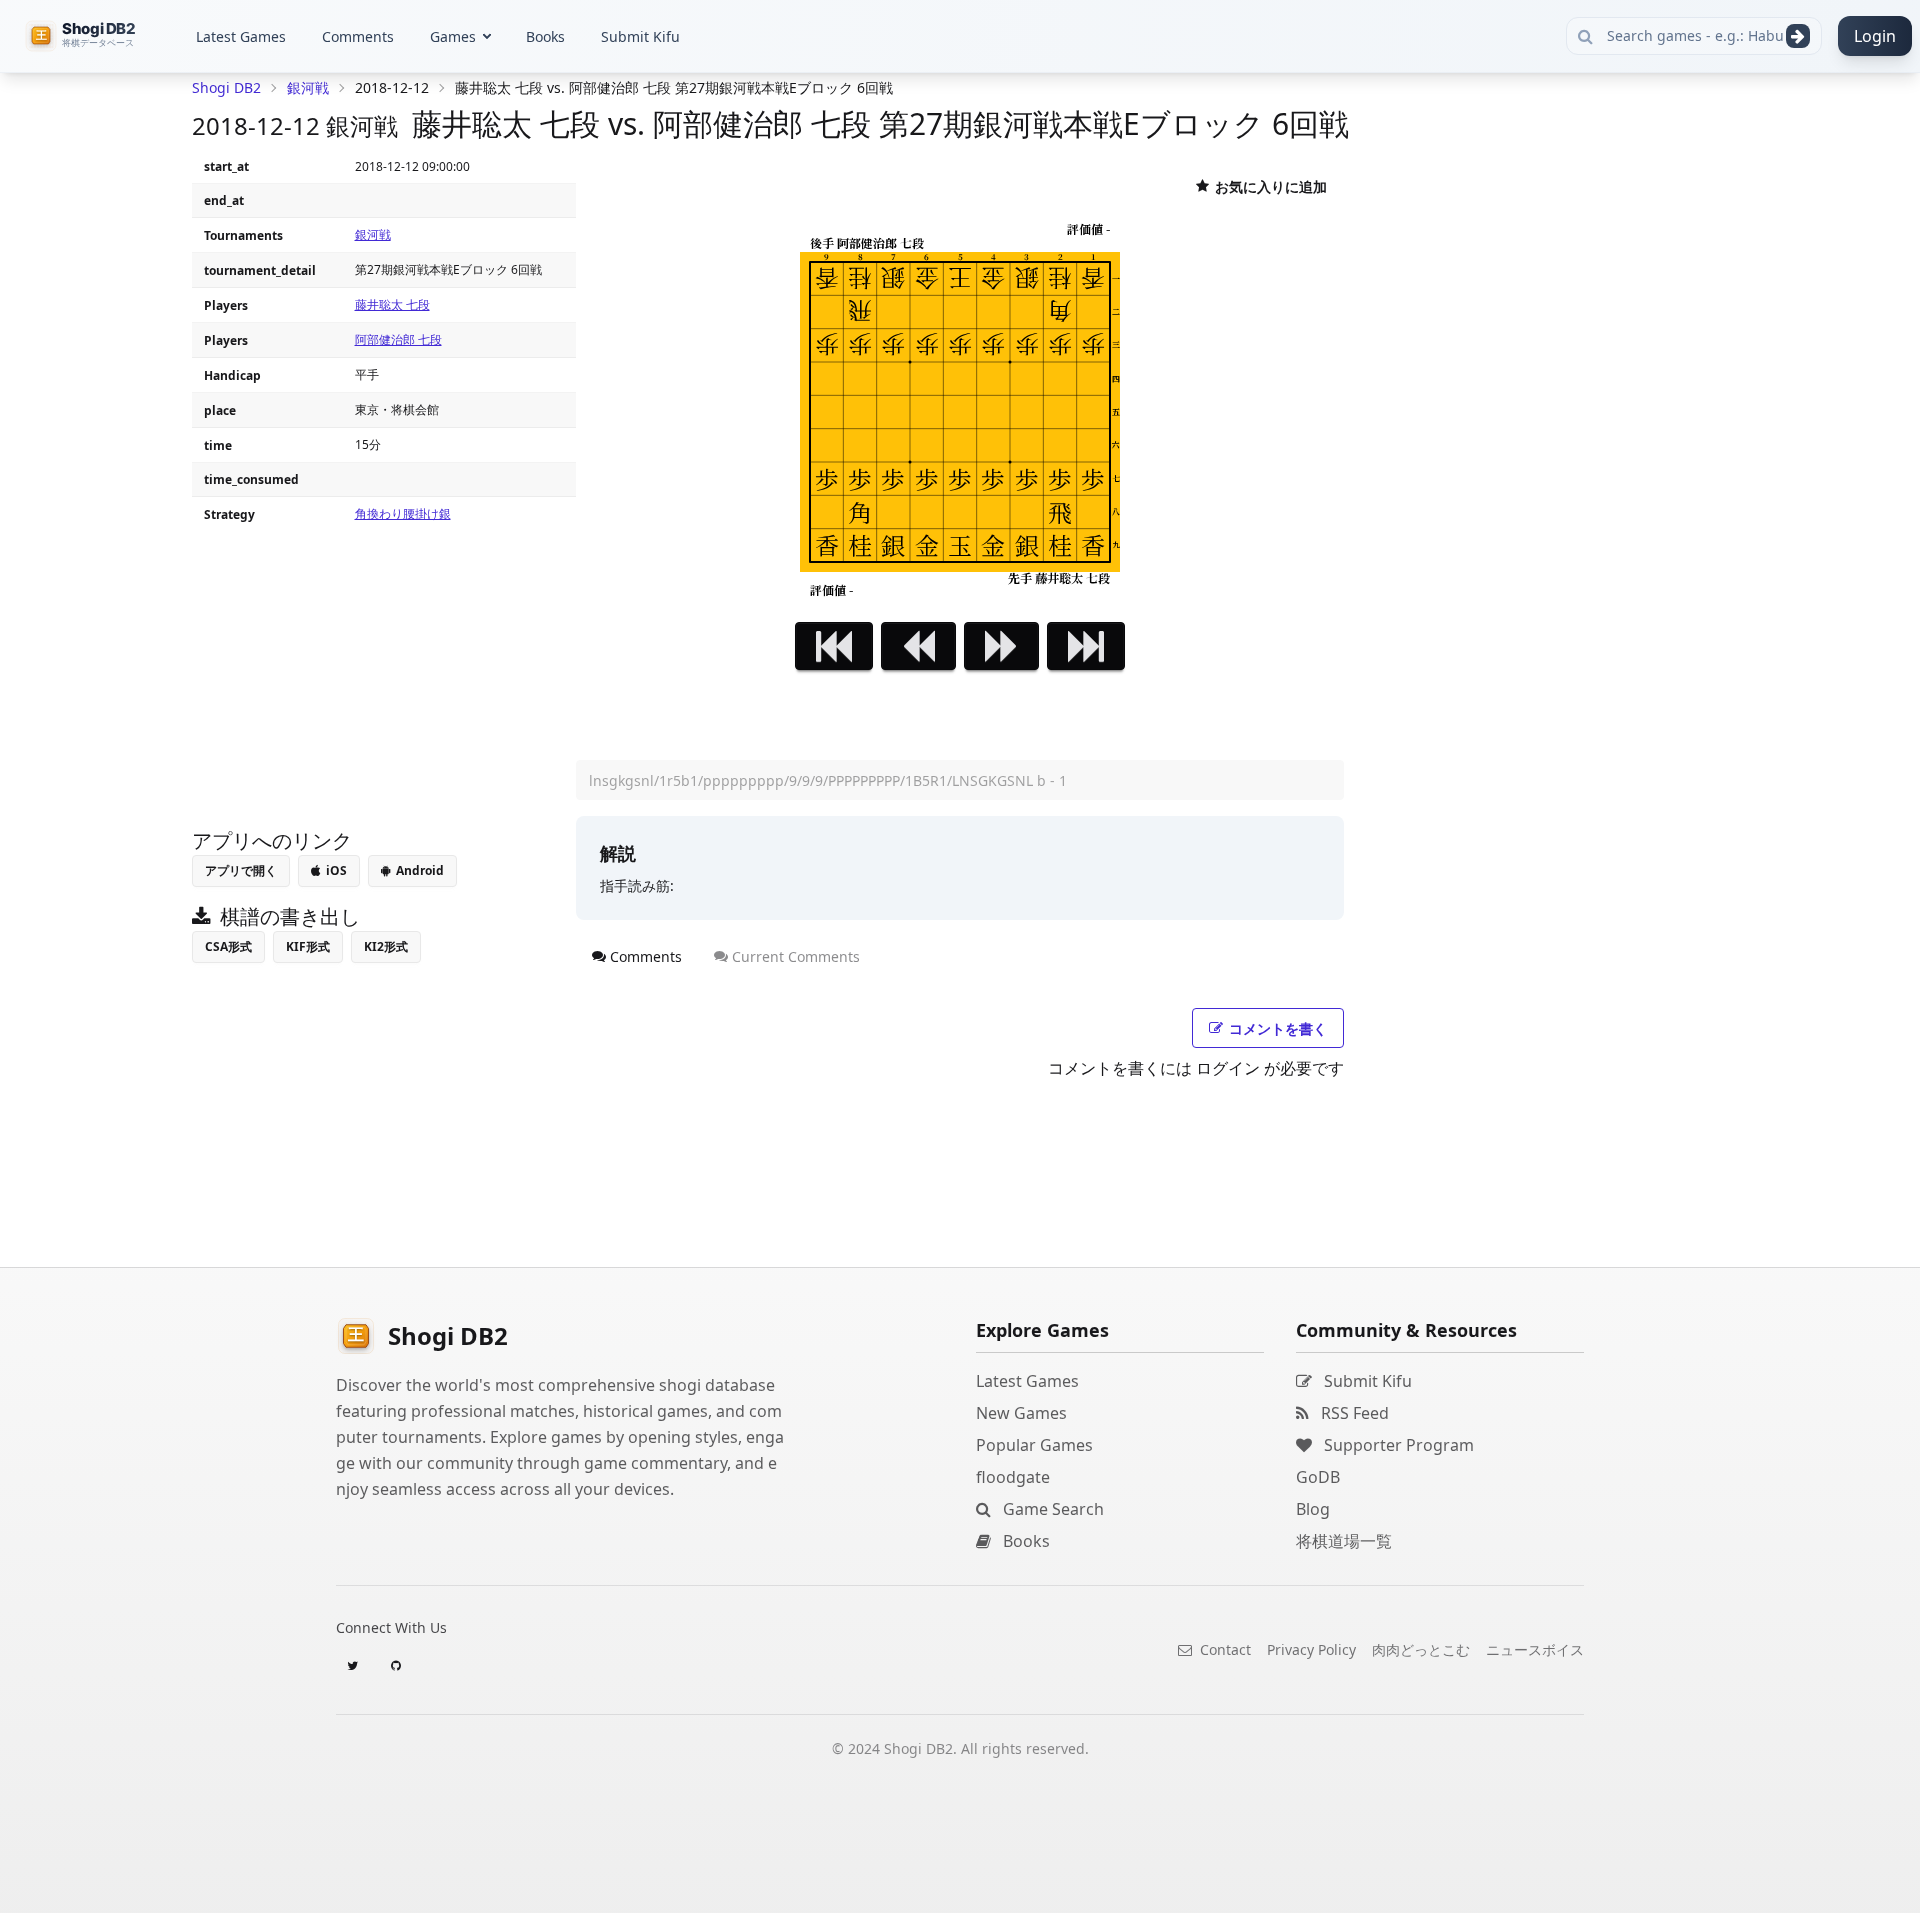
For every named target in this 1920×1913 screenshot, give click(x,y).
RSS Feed (1353, 1413)
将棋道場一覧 (1344, 1541)
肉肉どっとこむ (1421, 1649)
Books (545, 36)
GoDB (1318, 1477)
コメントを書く (1278, 1028)
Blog (1313, 1509)
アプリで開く (241, 870)
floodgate (1013, 1477)
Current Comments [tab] (796, 956)
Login (1875, 36)
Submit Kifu (640, 36)
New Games (1021, 1413)
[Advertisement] (384, 671)
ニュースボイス (1535, 1649)
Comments (358, 36)
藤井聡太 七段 (392, 304)
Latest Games (241, 36)
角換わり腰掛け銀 (403, 513)
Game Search (1051, 1509)
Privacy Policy (1311, 1649)
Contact (1223, 1649)
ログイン (1228, 1068)
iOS (336, 870)
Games (453, 36)
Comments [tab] (646, 956)
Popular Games (1034, 1445)
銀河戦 (373, 234)
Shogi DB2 (226, 87)
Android (420, 870)
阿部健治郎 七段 (398, 339)
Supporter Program (1397, 1445)
